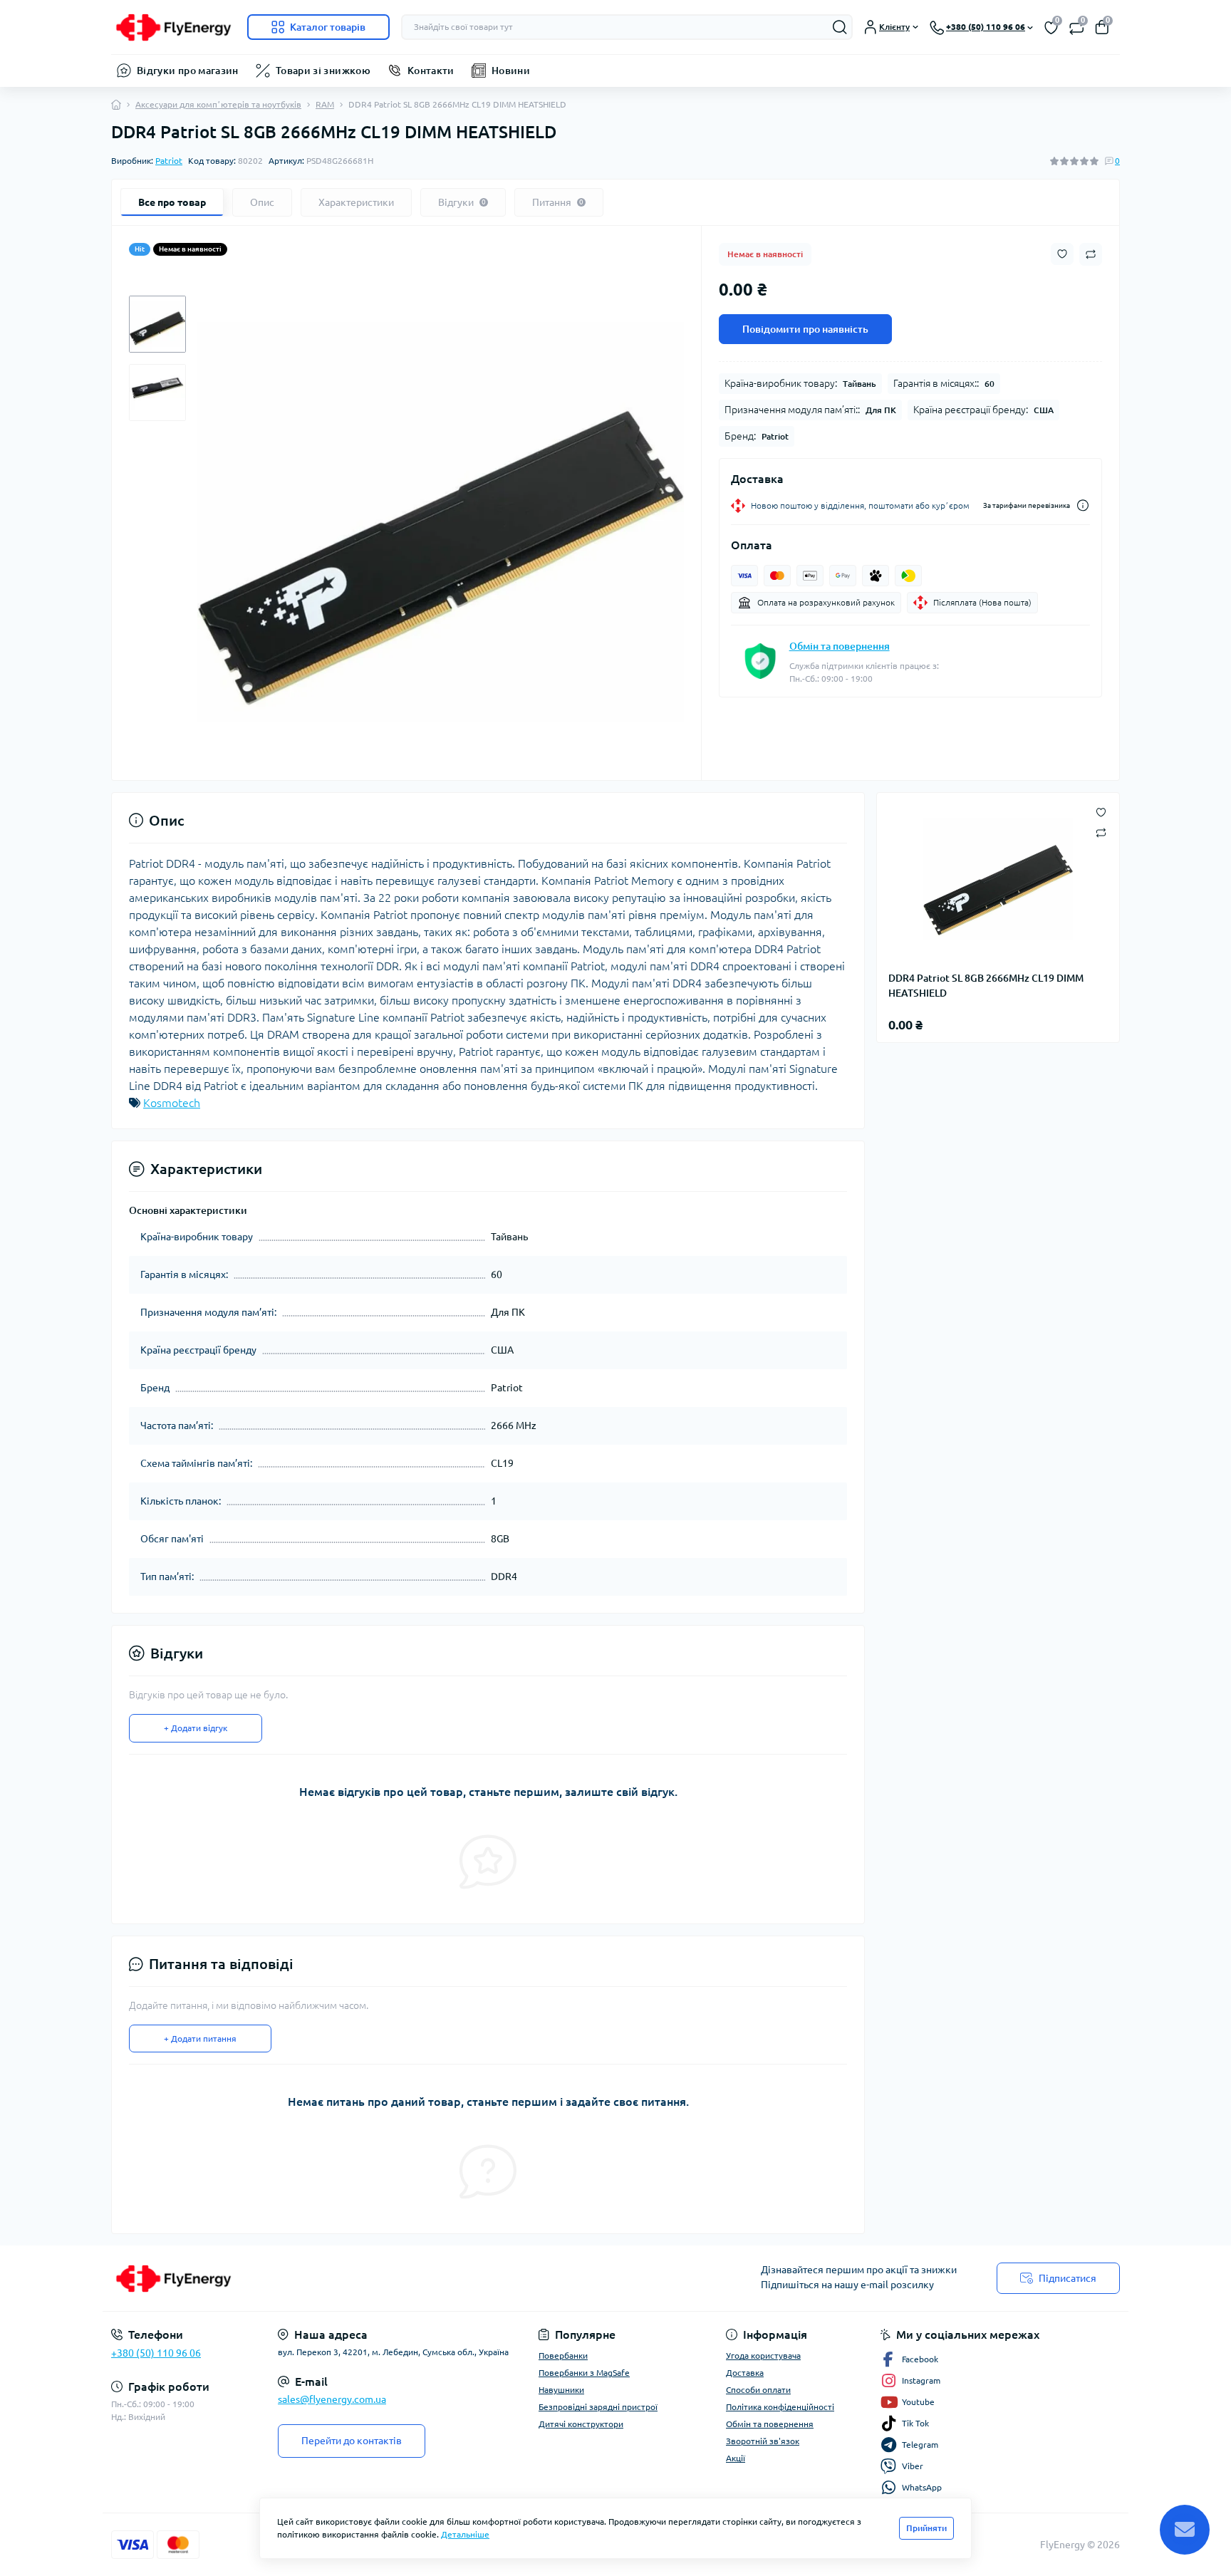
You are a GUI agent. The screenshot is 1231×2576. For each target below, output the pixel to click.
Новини (511, 71)
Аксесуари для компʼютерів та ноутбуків (218, 104)
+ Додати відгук (196, 1728)
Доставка (745, 2373)
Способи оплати (758, 2390)
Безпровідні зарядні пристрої (598, 2407)
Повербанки (563, 2356)
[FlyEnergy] (359, 2278)
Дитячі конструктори (581, 2424)
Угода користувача (763, 2356)
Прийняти (926, 2528)
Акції (736, 2458)
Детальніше (465, 2534)
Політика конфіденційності (780, 2407)
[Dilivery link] (1083, 505)
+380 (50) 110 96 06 (156, 2353)
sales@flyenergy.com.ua (332, 2399)
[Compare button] (1091, 254)
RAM (325, 104)
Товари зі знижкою (323, 71)
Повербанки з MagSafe (584, 2373)
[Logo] (173, 27)
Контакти (431, 71)
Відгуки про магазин (188, 71)
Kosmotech (172, 1103)
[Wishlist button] (1062, 254)
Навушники (561, 2390)
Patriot (169, 161)
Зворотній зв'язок (763, 2441)
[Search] (840, 27)
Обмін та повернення (840, 646)
